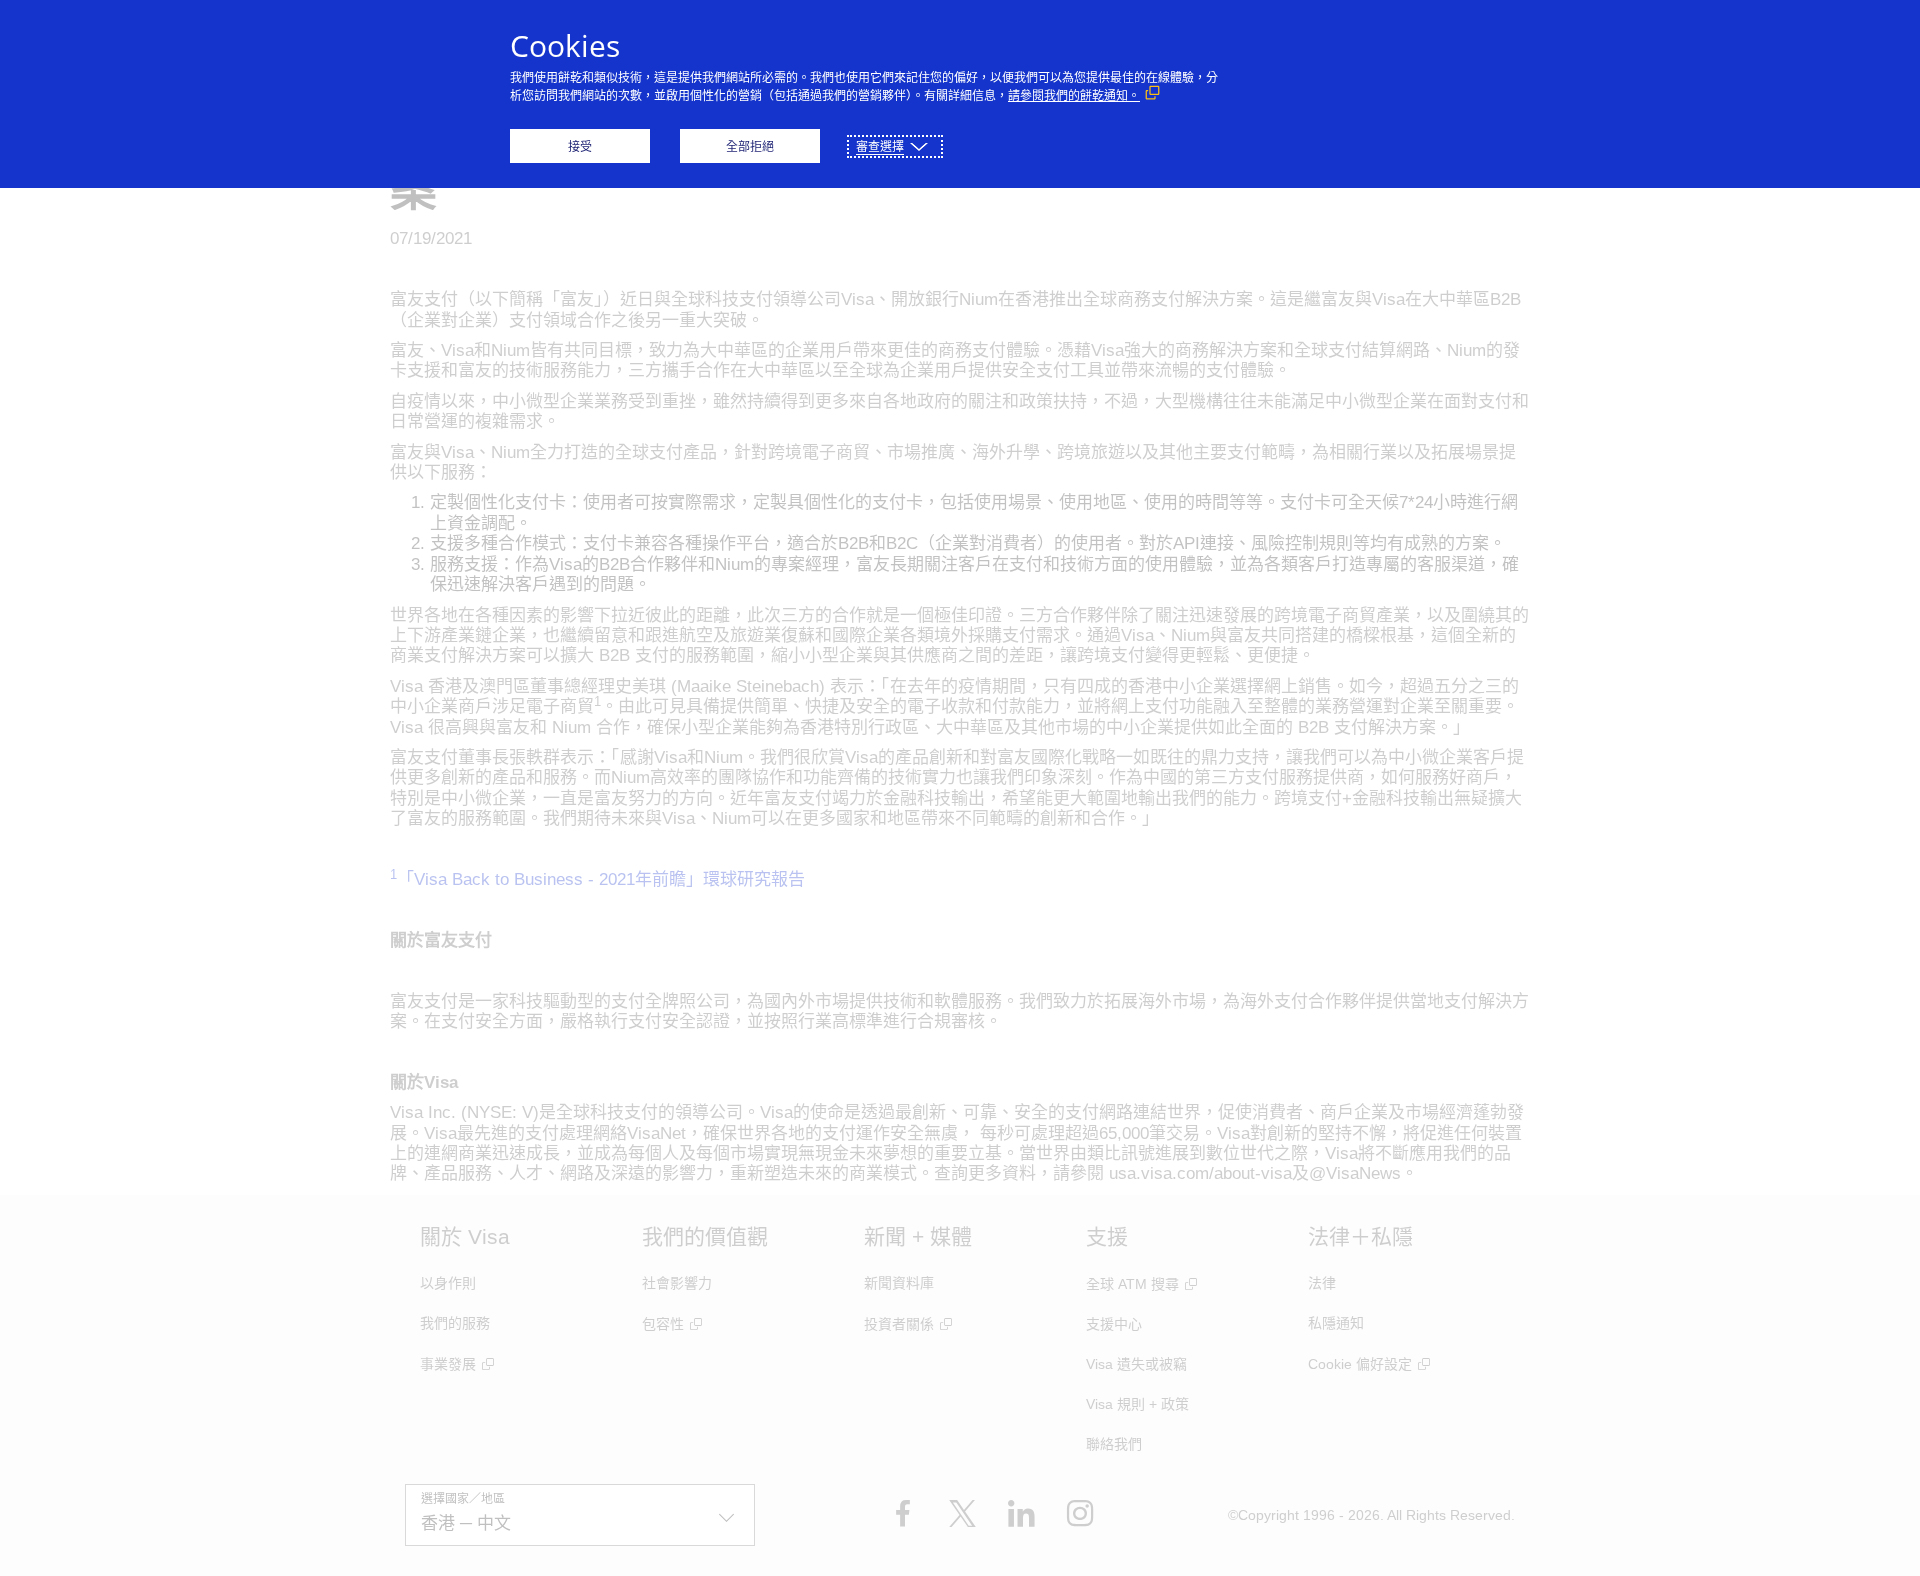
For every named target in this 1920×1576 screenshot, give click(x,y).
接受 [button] (580, 146)
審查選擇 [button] (880, 146)
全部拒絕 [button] (750, 146)
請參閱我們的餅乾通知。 (1074, 95)
